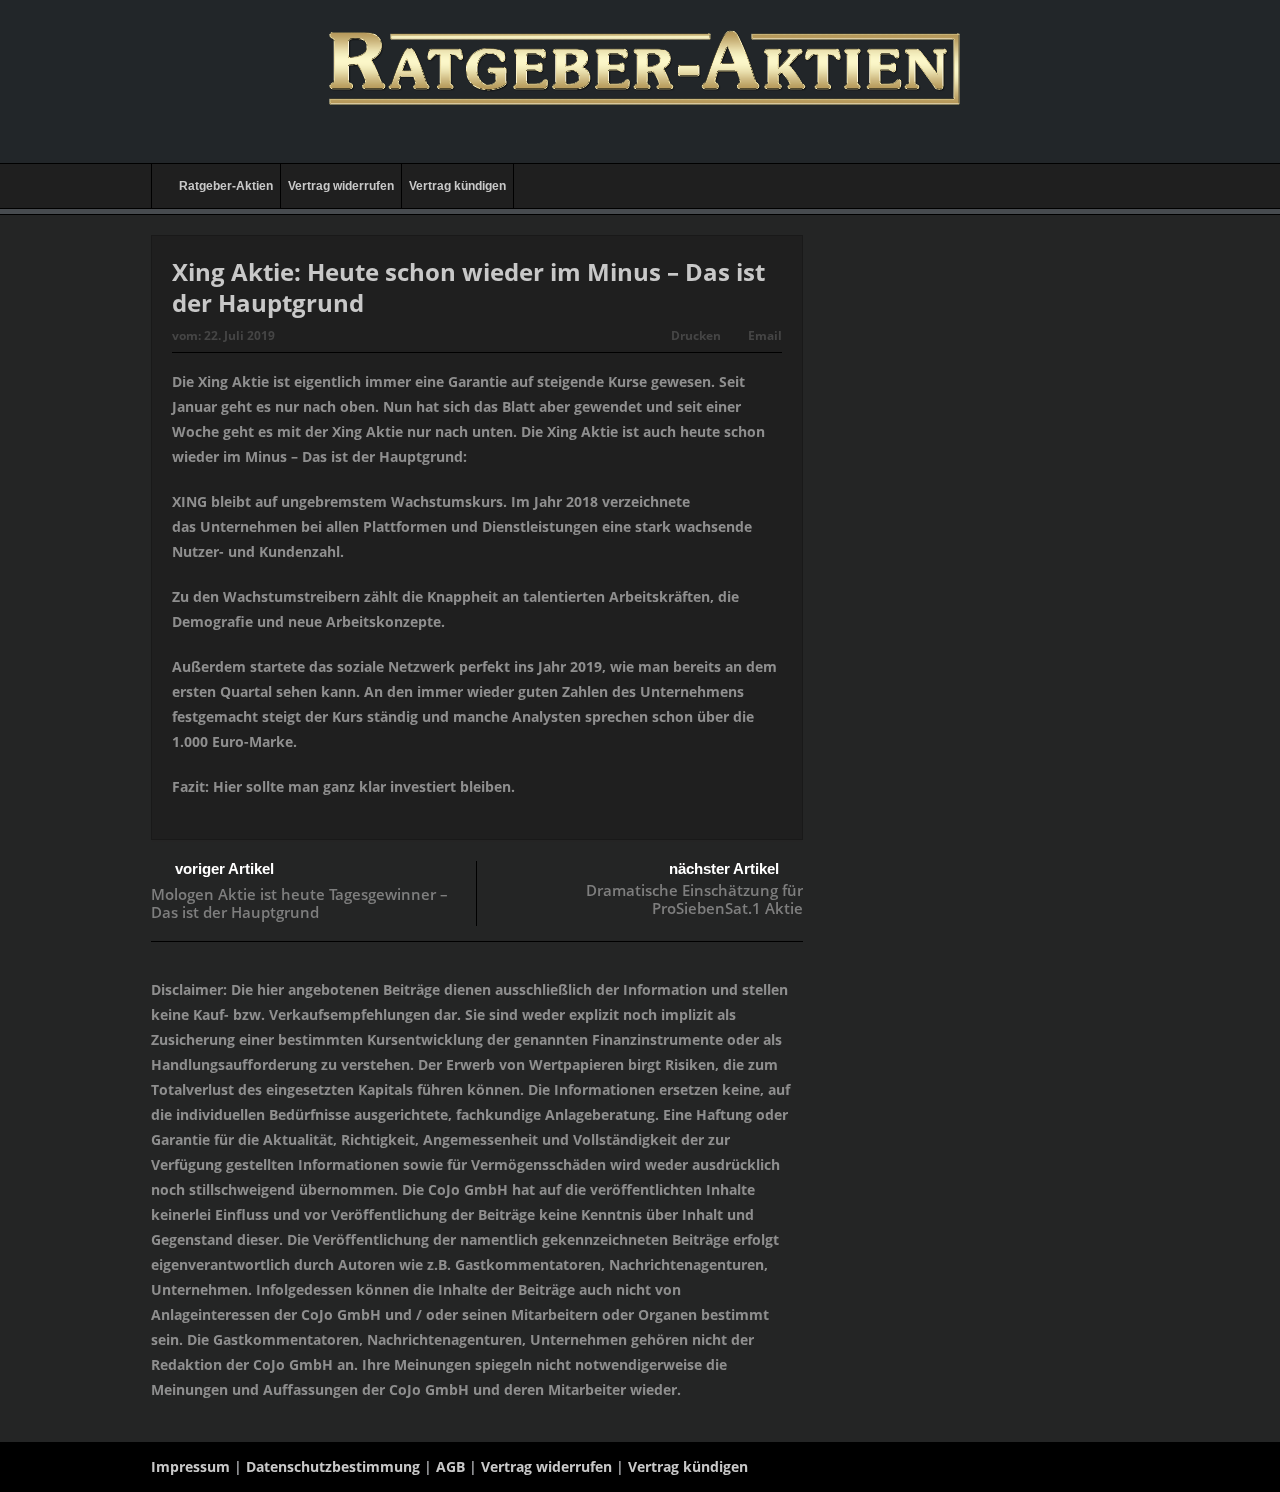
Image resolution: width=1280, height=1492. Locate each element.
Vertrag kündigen (457, 186)
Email (765, 335)
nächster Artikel (724, 868)
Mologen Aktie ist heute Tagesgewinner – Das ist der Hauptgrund (299, 903)
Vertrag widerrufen (341, 186)
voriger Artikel (224, 868)
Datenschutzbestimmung (333, 1466)
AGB (450, 1466)
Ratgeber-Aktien (226, 186)
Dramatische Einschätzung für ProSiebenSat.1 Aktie (694, 899)
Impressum (190, 1466)
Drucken (696, 335)
